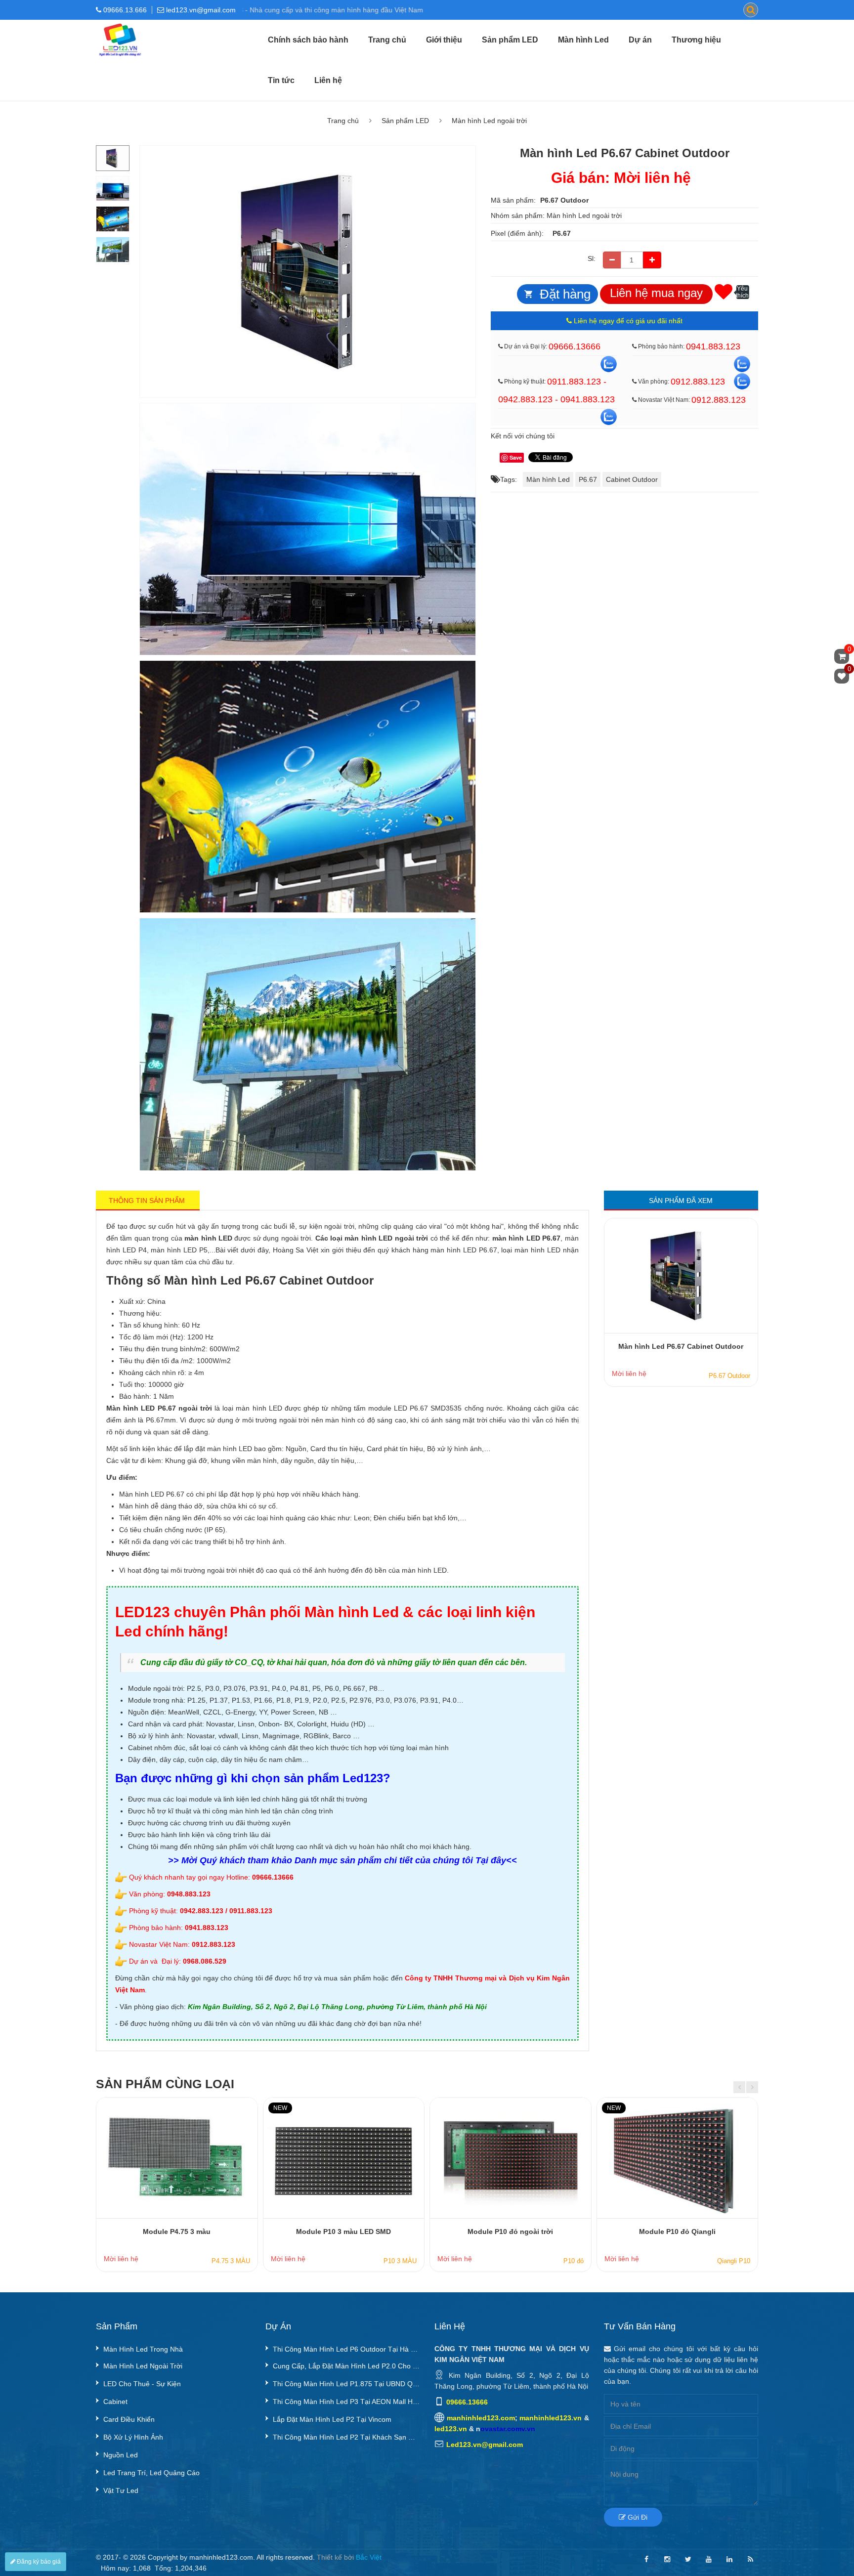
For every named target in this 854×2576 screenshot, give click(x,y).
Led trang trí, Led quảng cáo (151, 2473)
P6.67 (562, 233)
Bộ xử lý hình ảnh (133, 2437)
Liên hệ (328, 80)
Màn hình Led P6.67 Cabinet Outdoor (681, 1346)
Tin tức (281, 80)
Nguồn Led (121, 2455)
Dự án (640, 40)
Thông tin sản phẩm (148, 1201)
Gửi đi (637, 2517)
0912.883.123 (698, 382)
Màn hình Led (548, 479)
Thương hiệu (696, 40)
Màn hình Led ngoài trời (489, 121)
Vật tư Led (121, 2490)
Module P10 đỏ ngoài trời (510, 2232)
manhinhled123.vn (551, 2418)
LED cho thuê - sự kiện (142, 2384)
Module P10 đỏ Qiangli (677, 2232)
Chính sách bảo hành (308, 40)
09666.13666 (575, 346)
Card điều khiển (129, 2419)
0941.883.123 (713, 346)
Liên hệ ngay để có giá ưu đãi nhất (627, 321)
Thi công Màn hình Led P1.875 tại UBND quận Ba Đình (346, 2384)
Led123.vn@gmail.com (485, 2445)
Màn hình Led (583, 40)
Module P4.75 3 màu (177, 2232)
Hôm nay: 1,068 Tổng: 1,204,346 (154, 2568)
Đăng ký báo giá (38, 2562)
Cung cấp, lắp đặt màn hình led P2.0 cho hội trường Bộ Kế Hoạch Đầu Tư (346, 2366)
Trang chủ (387, 40)
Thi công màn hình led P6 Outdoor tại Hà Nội (346, 2349)
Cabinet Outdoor (632, 479)
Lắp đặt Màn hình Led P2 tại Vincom (332, 2419)
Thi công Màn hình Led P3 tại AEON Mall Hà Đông (346, 2402)
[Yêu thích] (724, 291)
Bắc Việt (369, 2557)
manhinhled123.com (481, 2418)
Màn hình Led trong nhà (143, 2349)
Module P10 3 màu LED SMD (343, 2232)
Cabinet (115, 2402)
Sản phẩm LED (510, 40)
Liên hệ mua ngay (656, 293)
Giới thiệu (444, 40)
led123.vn (451, 2429)
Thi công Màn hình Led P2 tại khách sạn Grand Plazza (346, 2437)
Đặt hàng (565, 294)
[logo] (120, 25)
